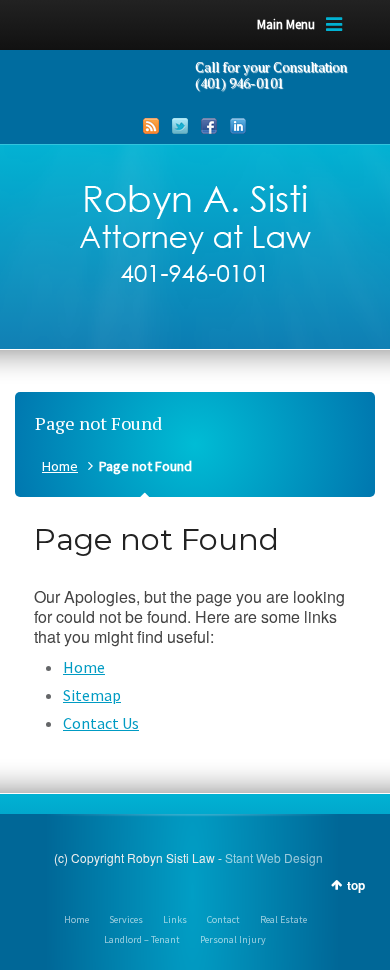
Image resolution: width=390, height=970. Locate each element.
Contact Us (101, 723)
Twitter (180, 126)
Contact (223, 919)
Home (60, 466)
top (356, 885)
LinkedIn (238, 126)
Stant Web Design (274, 857)
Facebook (209, 126)
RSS (151, 126)
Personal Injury (233, 939)
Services (126, 919)
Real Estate (283, 919)
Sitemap (92, 695)
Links (175, 919)
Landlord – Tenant (142, 939)
